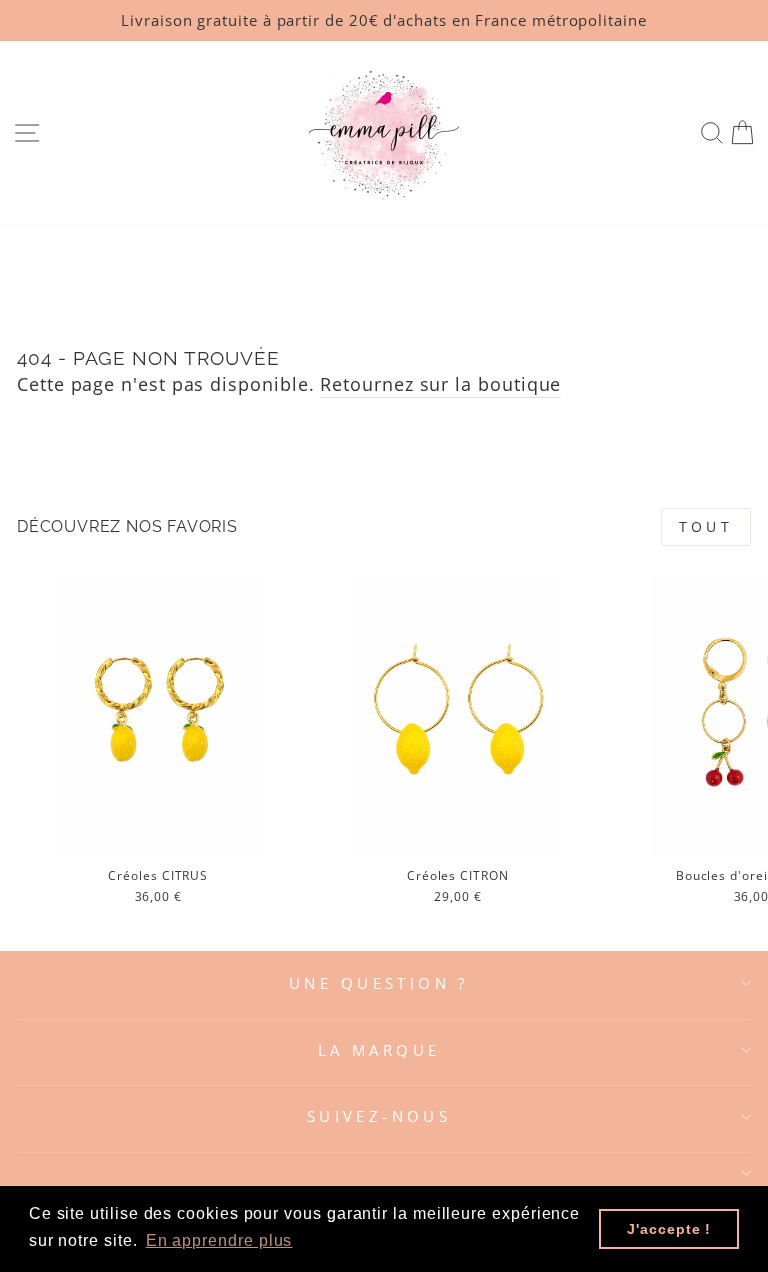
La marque (379, 1050)
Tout (706, 526)
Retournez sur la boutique (440, 383)
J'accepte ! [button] (669, 1229)
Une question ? (379, 983)
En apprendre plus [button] (219, 1240)
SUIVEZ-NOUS (379, 1116)
